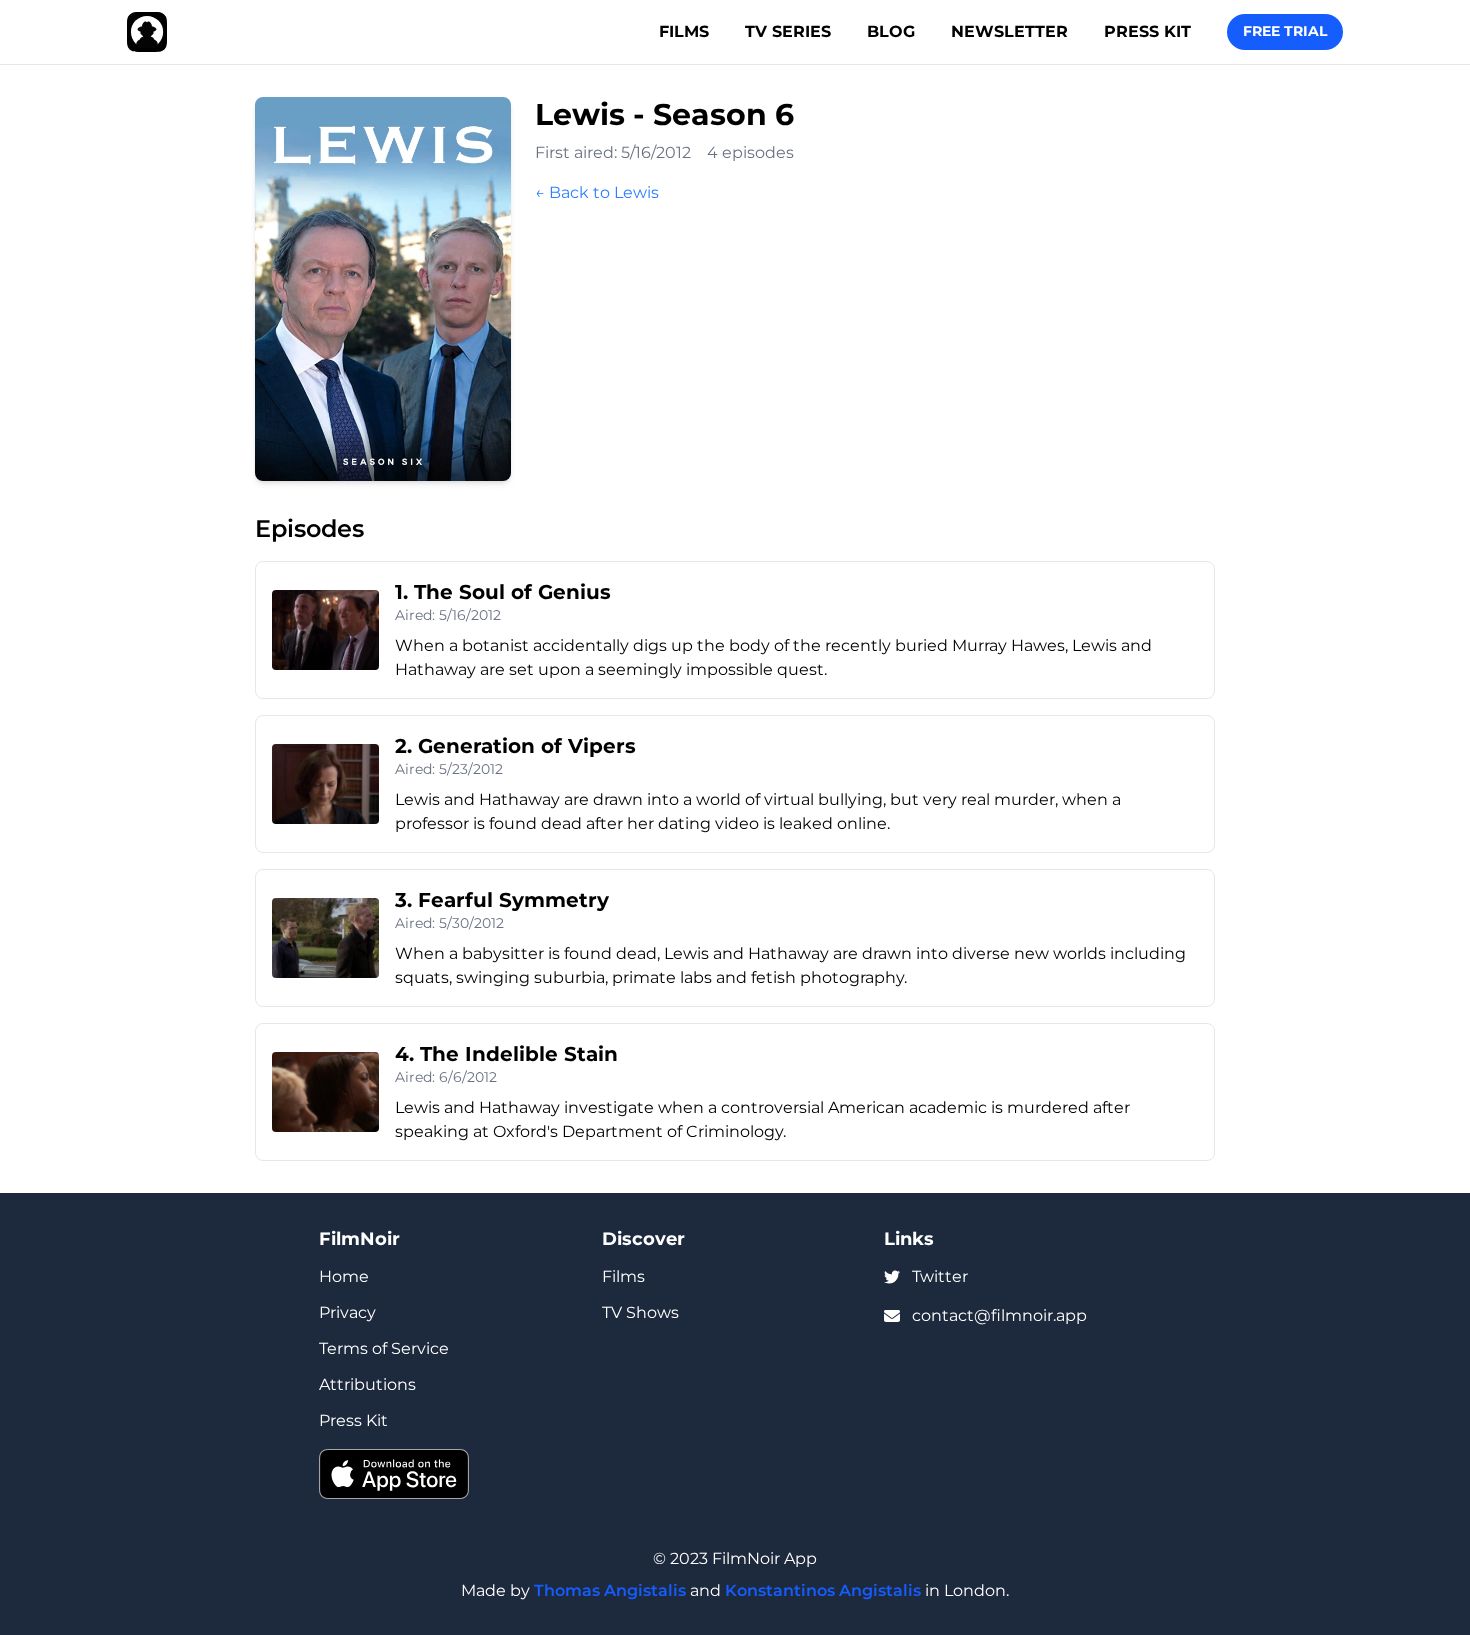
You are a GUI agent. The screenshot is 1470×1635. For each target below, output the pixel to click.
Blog (891, 31)
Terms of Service (384, 1348)
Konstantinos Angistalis (823, 1590)
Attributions (367, 1384)
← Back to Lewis (597, 192)
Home (344, 1276)
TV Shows (640, 1312)
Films (684, 31)
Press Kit (1147, 31)
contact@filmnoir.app (999, 1315)
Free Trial (1285, 31)
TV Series (788, 31)
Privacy (347, 1312)
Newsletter (1009, 31)
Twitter (940, 1276)
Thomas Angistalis (610, 1590)
